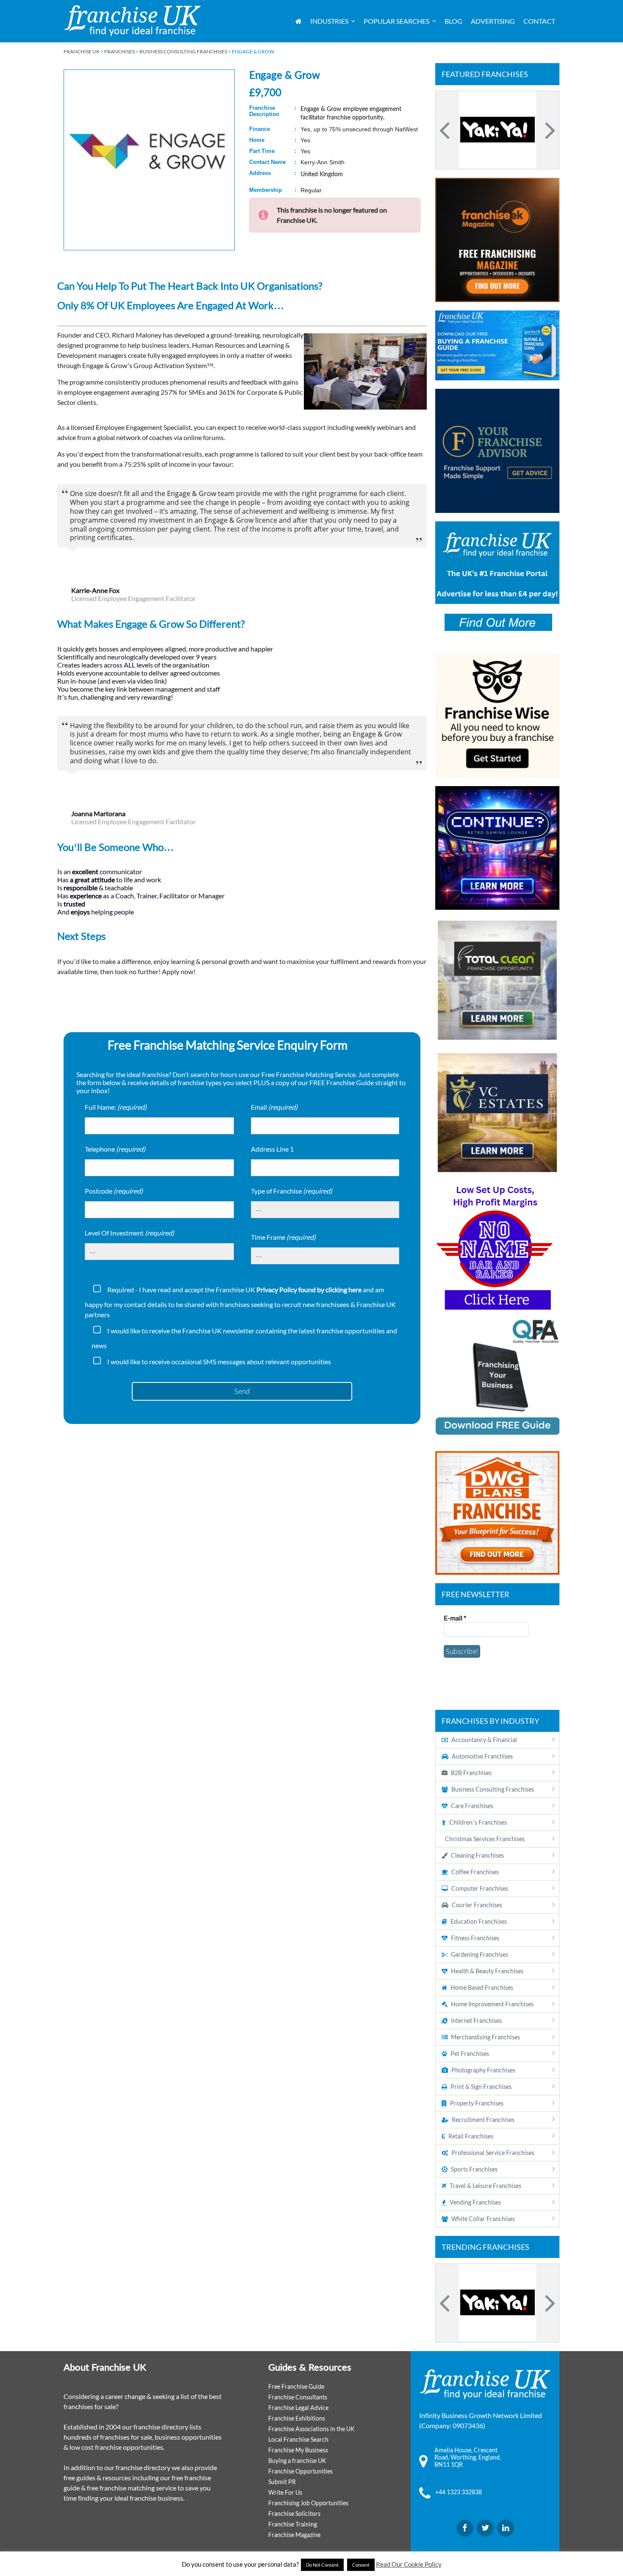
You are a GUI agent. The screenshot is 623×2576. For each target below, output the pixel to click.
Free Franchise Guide (296, 2386)
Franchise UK (82, 51)
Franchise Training (293, 2524)
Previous (446, 130)
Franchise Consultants (298, 2397)
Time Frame (283, 1237)
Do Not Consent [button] (322, 2565)
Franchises (120, 51)
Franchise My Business (298, 2450)
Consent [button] (361, 2565)
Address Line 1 (272, 1149)
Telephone (115, 1149)
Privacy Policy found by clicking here (309, 1289)
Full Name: (116, 1107)
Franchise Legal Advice (298, 2408)
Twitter (485, 2528)
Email (274, 1107)
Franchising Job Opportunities (308, 2503)
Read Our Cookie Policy (409, 2564)
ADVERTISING (493, 21)
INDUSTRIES (329, 21)
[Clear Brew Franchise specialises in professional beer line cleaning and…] (497, 130)
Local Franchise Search (298, 2439)
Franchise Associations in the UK (311, 2429)
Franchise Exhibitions (297, 2418)
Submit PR (282, 2482)
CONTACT (539, 21)
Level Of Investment (129, 1233)
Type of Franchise (292, 1191)
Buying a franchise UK (297, 2461)
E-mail (455, 1618)
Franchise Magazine (294, 2535)
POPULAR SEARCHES (396, 21)
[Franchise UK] (132, 21)
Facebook (465, 2528)
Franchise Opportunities (300, 2471)
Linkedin (506, 2528)
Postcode (114, 1191)
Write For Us (285, 2492)
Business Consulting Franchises (183, 51)
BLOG (453, 21)
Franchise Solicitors (294, 2514)
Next (549, 130)
